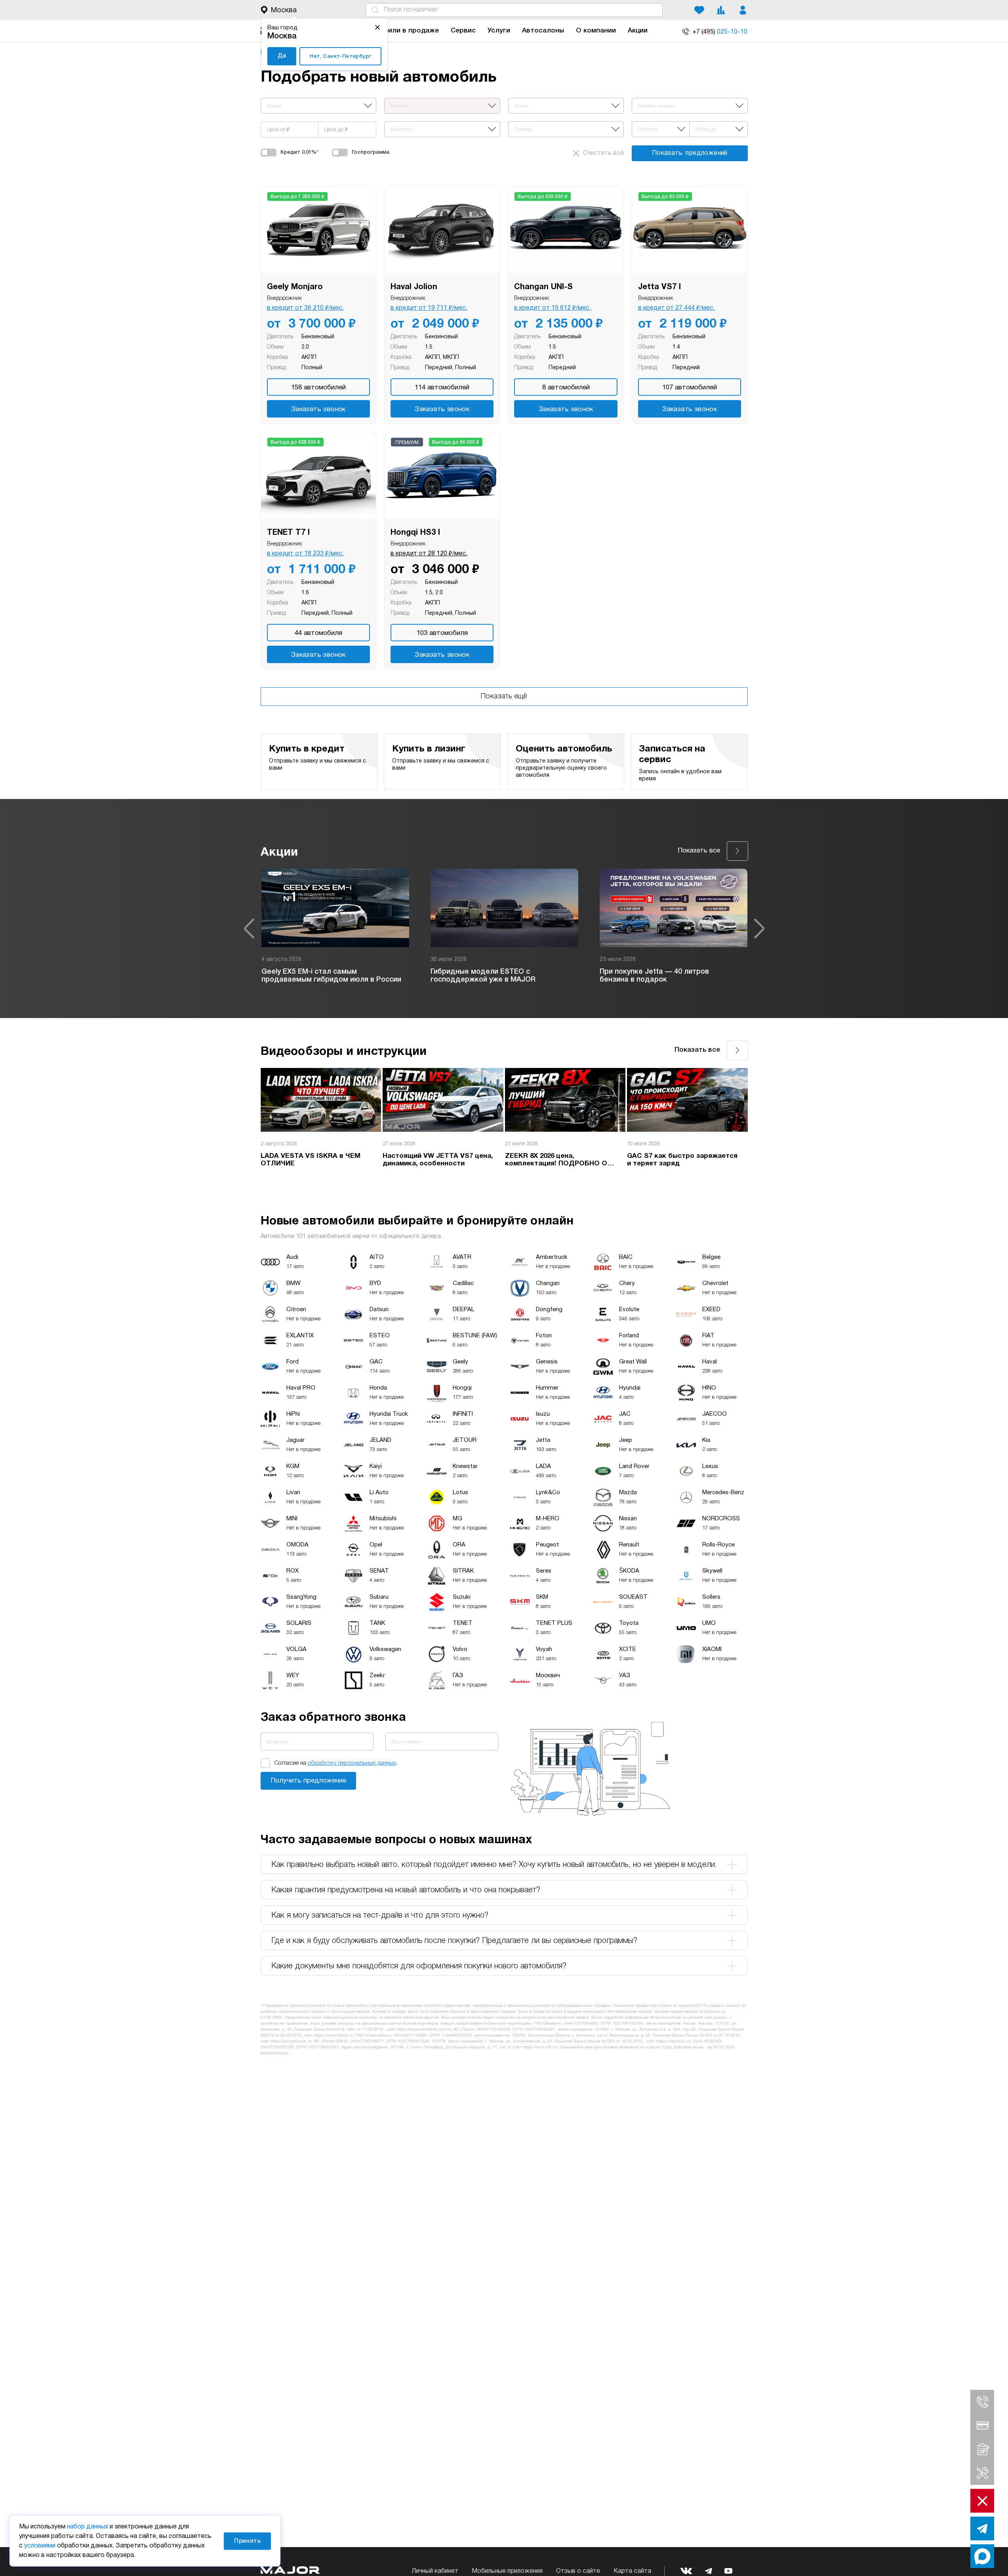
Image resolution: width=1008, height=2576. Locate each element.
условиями (40, 2546)
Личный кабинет (435, 2571)
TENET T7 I (288, 533)
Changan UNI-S (543, 287)
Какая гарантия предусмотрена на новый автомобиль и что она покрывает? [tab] (406, 1890)
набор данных (88, 2527)
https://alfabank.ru (674, 2041)
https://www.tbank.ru (333, 2035)
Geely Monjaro (295, 287)
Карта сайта (632, 2571)
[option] (335, 929)
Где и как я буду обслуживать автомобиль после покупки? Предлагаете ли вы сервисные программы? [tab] (454, 1941)
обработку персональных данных (352, 1763)
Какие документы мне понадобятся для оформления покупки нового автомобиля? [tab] (419, 1966)
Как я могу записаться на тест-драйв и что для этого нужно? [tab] (380, 1916)
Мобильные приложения (507, 2571)
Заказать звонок (318, 409)
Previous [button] (249, 929)
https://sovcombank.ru (291, 2041)
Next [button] (759, 929)
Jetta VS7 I (659, 287)
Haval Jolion (414, 287)
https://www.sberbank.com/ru (424, 2030)
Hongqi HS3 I (415, 533)
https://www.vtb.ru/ (540, 2047)
